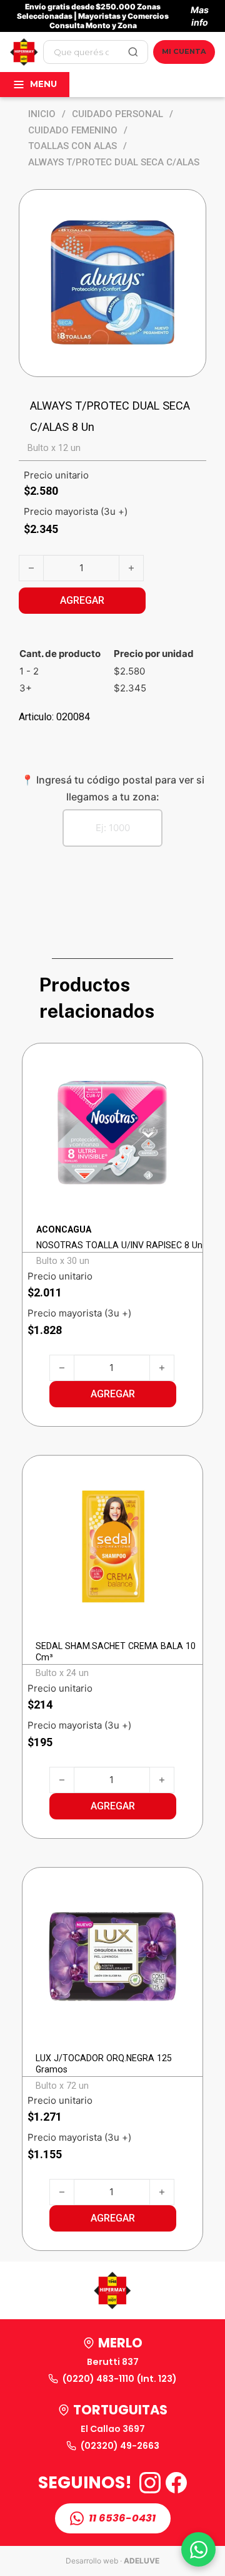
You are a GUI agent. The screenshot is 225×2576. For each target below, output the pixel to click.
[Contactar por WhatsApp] (198, 2549)
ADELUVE (142, 2561)
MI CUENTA (184, 51)
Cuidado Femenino (73, 130)
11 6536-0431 (122, 2518)
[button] (113, 1394)
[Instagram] (150, 2483)
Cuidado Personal (117, 114)
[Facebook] (176, 2483)
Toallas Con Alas (72, 146)
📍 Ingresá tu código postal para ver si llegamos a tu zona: (113, 788)
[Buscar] (133, 52)
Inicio (42, 114)
